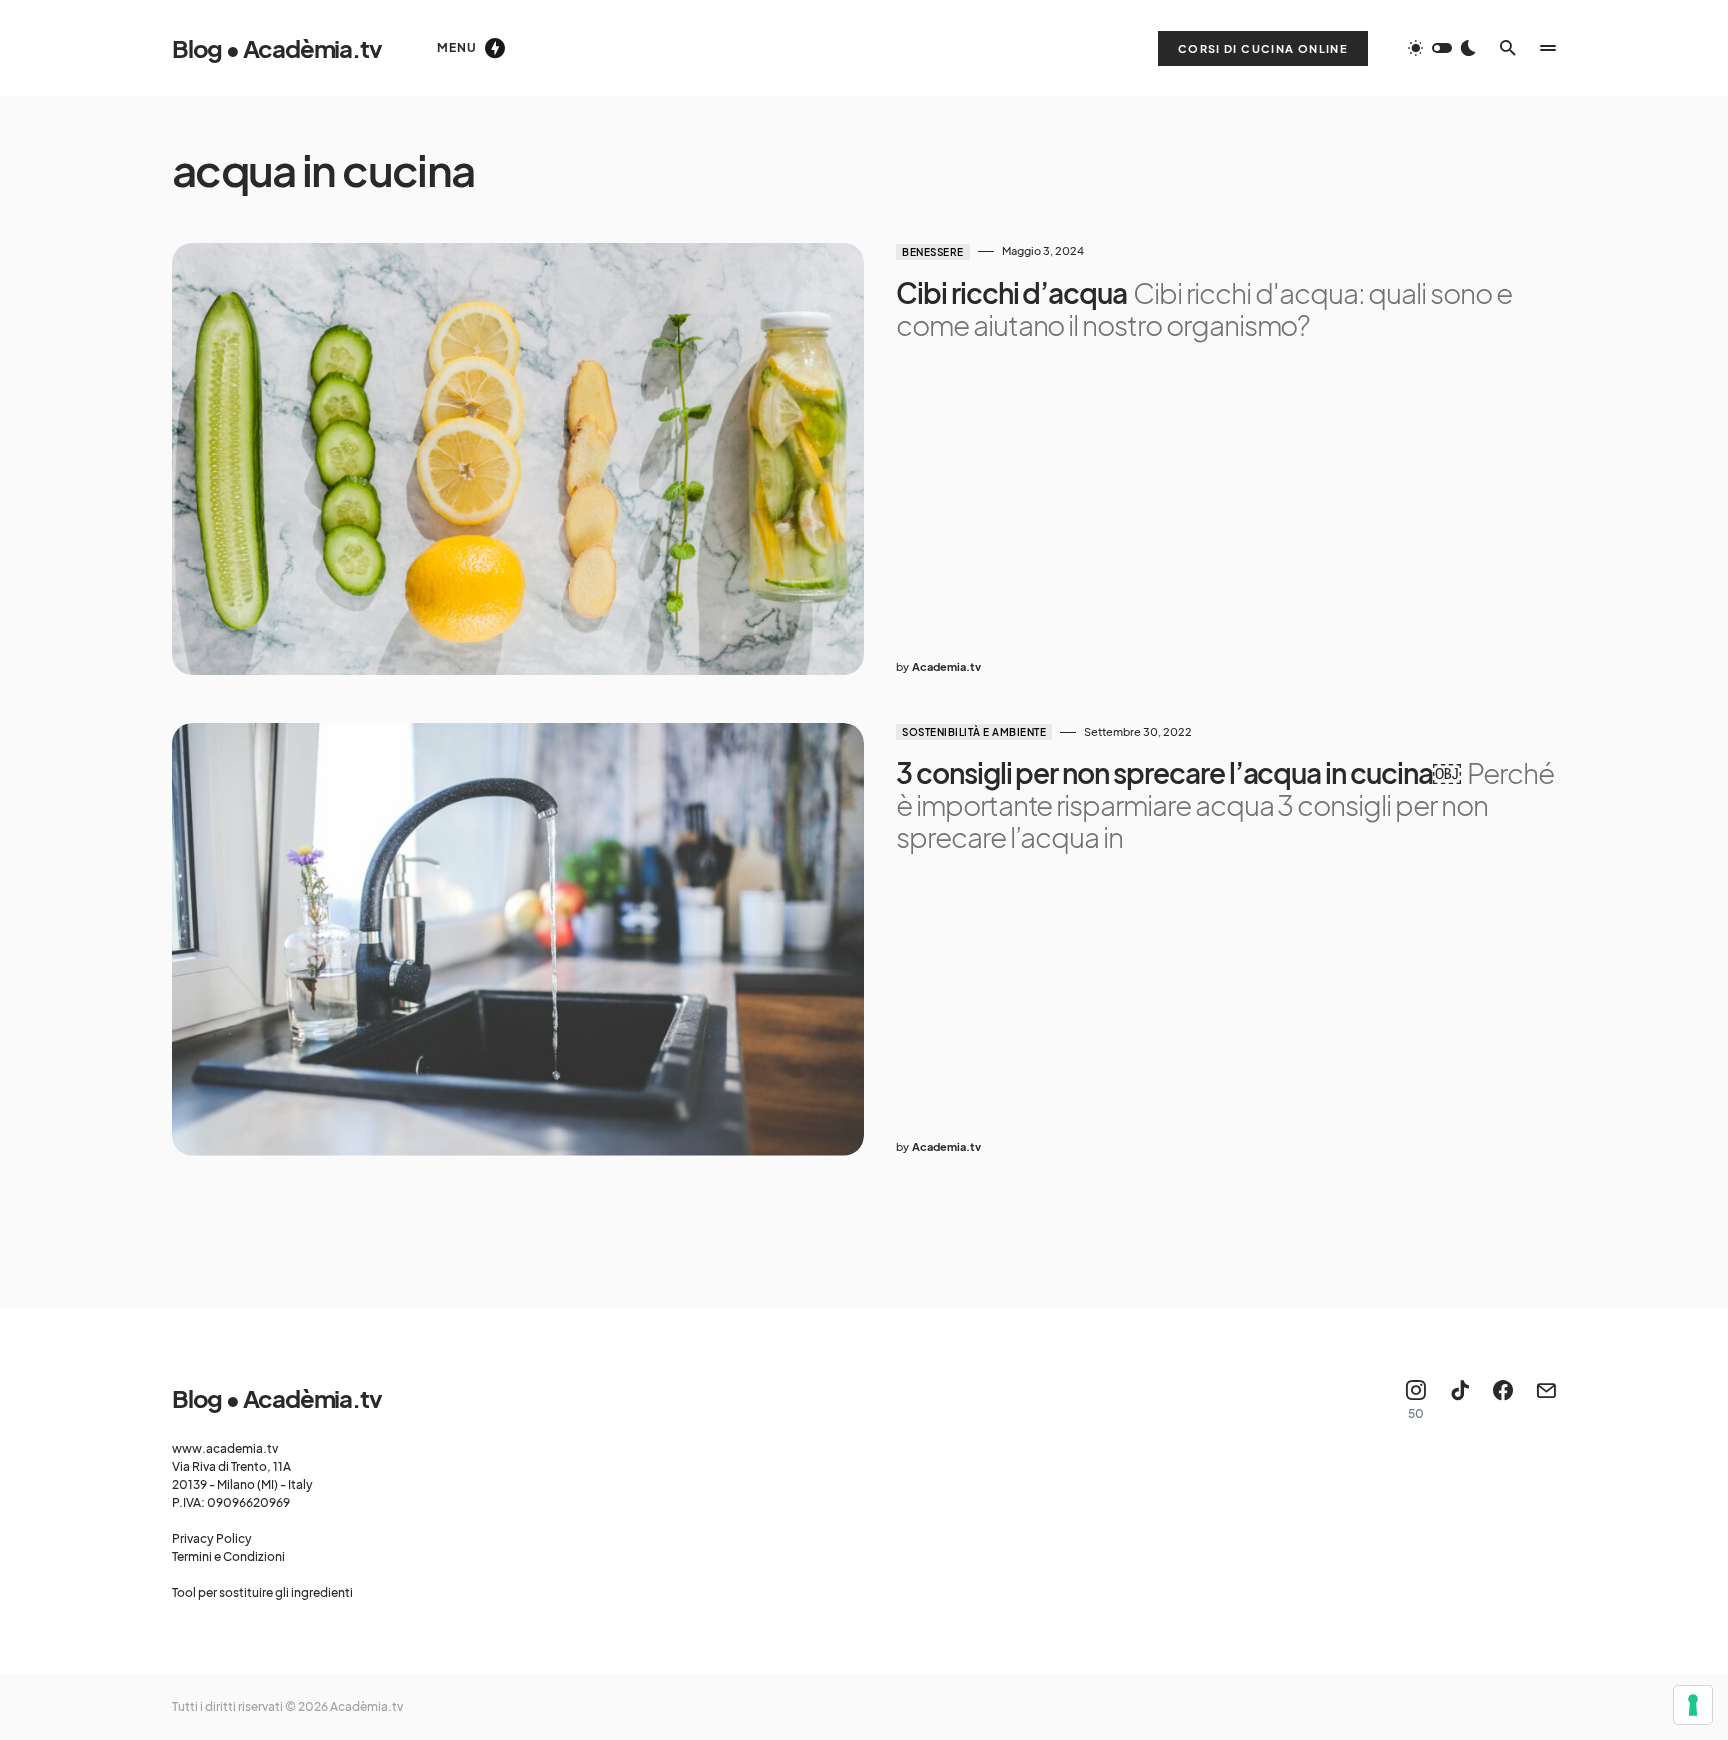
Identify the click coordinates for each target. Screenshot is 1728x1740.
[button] (1442, 48)
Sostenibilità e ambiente (974, 732)
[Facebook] (1503, 1400)
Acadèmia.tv (366, 1706)
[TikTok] (1460, 1400)
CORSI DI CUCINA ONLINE (1263, 48)
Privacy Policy (212, 1538)
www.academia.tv (225, 1448)
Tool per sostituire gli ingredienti (262, 1592)
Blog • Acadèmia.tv (276, 48)
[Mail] (1546, 1400)
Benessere (933, 252)
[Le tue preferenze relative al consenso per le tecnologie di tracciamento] (1693, 1705)
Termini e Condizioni (228, 1556)
